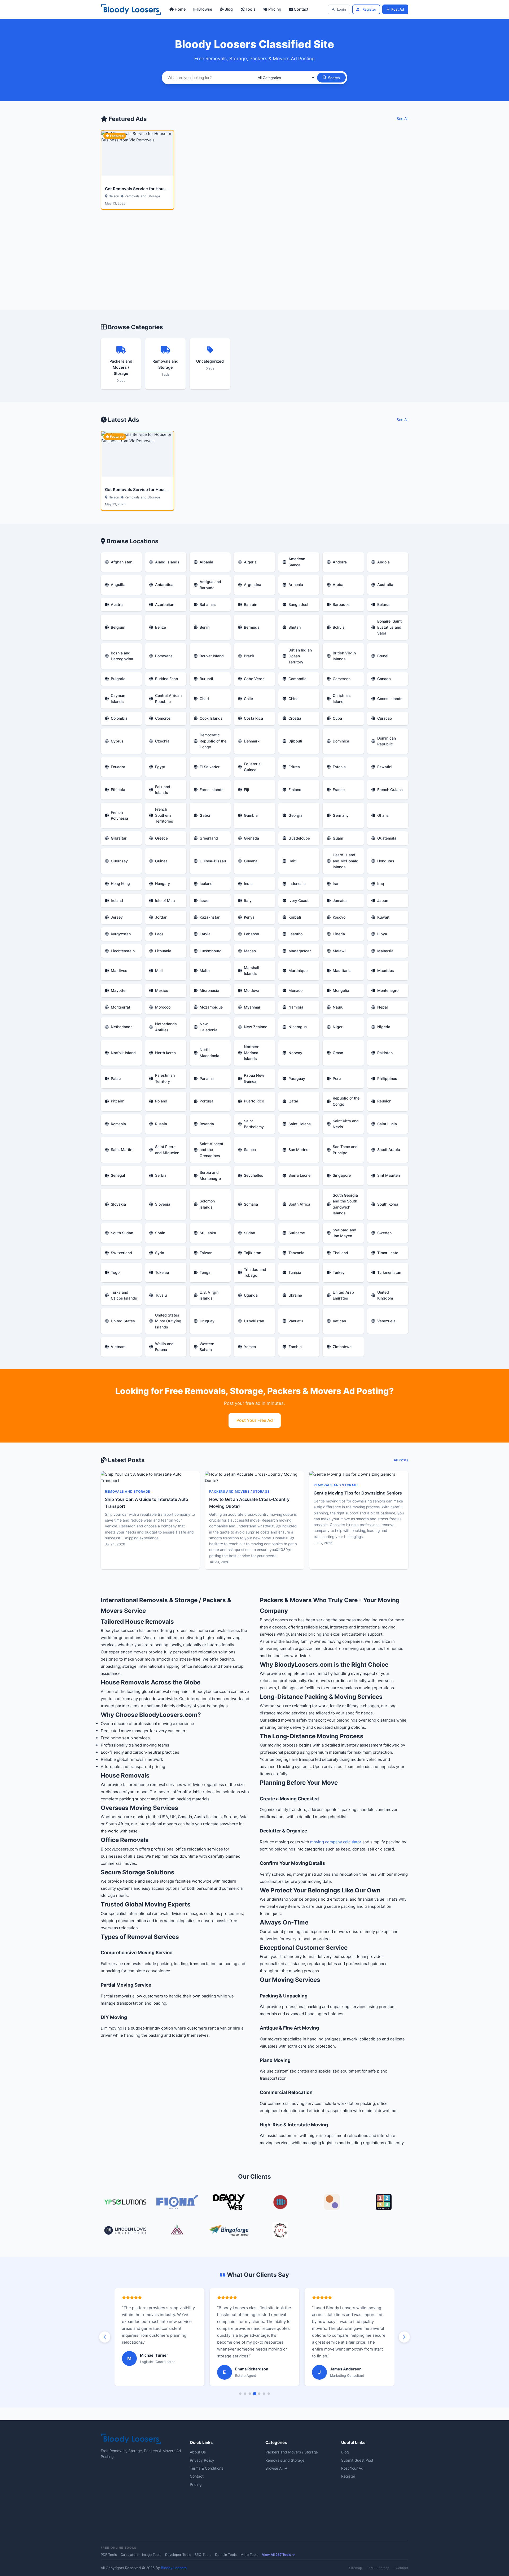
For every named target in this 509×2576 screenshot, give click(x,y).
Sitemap (356, 2568)
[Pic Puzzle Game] (384, 2203)
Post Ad (398, 9)
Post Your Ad (352, 2468)
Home (180, 9)
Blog (228, 9)
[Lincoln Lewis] (125, 2231)
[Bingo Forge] (229, 2231)
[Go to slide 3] (250, 2394)
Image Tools (152, 2555)
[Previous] (105, 2337)
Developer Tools (178, 2555)
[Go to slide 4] (254, 2393)
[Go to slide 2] (245, 2394)
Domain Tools (226, 2555)
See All (402, 119)
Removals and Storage (285, 2460)
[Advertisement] (254, 266)
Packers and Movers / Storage (292, 2452)
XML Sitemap (379, 2568)
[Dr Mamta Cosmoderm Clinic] (177, 2231)
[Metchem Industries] (280, 2231)
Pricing (274, 9)
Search (334, 78)
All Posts (401, 1460)
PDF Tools (109, 2555)
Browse (205, 9)
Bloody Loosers (174, 2568)
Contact (300, 9)
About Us (198, 2452)
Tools (250, 9)
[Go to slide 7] (269, 2394)
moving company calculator (336, 1842)
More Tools (249, 2555)
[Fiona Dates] (177, 2203)
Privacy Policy (202, 2460)
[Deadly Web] (229, 2203)
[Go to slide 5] (259, 2394)
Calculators (130, 2555)
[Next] (404, 2337)
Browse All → (277, 2468)
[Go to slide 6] (264, 2394)
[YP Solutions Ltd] (125, 2203)
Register (369, 9)
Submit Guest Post (357, 2460)
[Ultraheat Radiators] (280, 2203)
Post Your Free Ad (255, 1420)
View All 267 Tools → (278, 2555)
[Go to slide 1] (240, 2394)
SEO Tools (203, 2555)
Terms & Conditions (207, 2468)
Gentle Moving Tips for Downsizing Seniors (358, 1493)
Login (341, 9)
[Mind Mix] (332, 2203)
